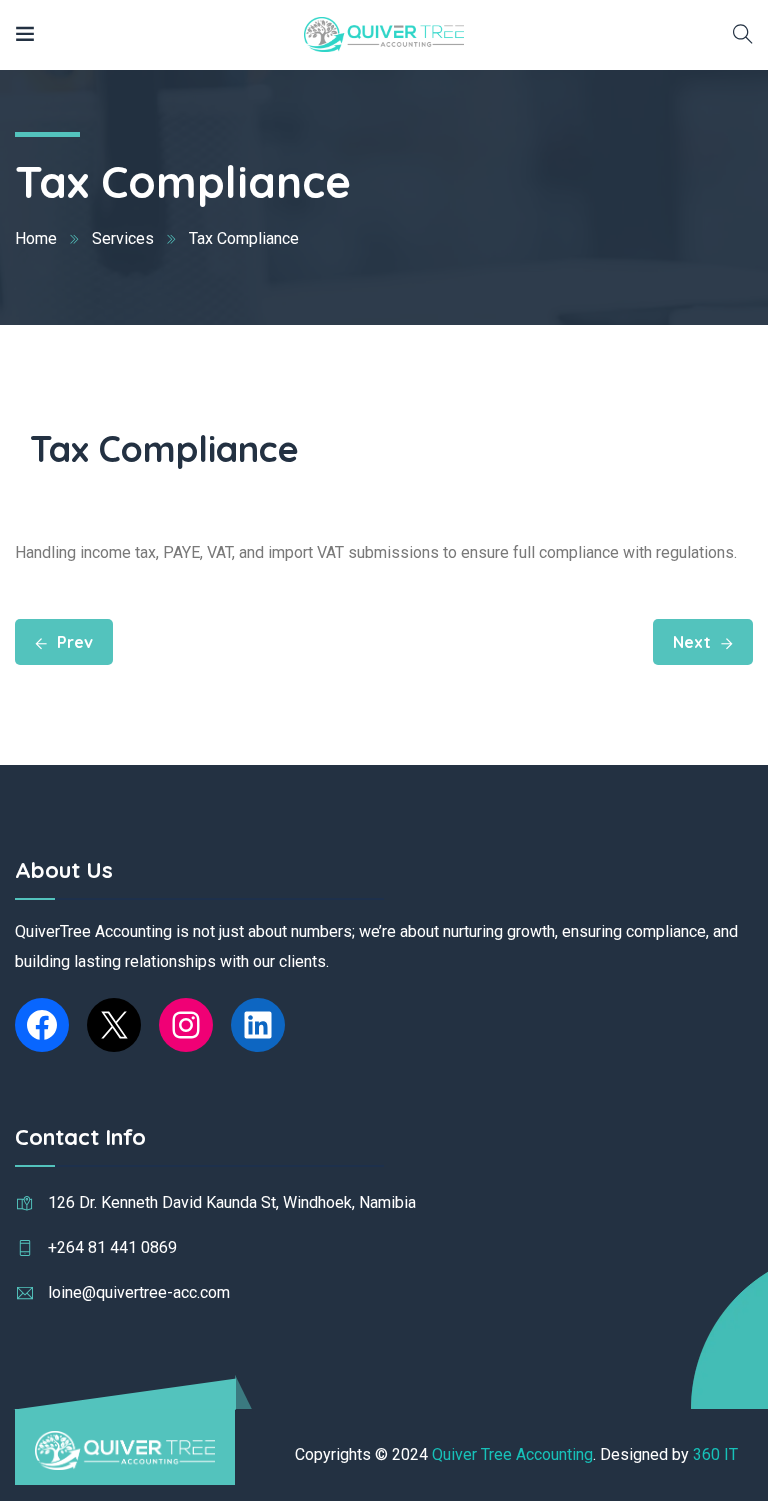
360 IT (715, 1454)
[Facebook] (42, 1025)
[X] (114, 1025)
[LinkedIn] (258, 1025)
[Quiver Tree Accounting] (383, 34)
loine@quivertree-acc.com (139, 1292)
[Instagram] (186, 1025)
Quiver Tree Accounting (512, 1454)
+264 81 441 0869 (112, 1247)
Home (36, 238)
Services (123, 238)
